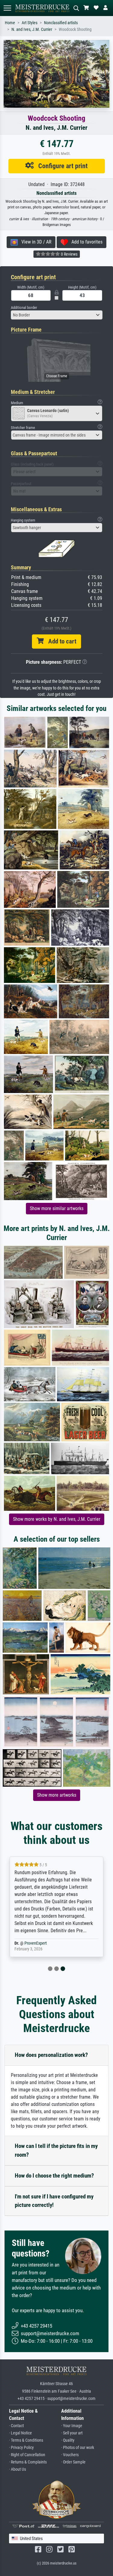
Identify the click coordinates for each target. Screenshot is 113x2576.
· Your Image (72, 2426)
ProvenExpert (36, 1943)
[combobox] (57, 315)
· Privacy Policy (21, 2448)
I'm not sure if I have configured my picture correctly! (54, 2201)
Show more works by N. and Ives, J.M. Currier (57, 1519)
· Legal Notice (20, 2433)
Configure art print (61, 166)
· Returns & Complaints (28, 2462)
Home (10, 23)
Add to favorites (85, 242)
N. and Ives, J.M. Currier (32, 29)
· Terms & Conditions (26, 2440)
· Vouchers (70, 2455)
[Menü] (7, 8)
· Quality (68, 2440)
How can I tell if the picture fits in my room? (56, 2150)
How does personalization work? (51, 2055)
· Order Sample (73, 2462)
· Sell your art (72, 2433)
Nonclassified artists (61, 23)
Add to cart (60, 641)
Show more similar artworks (57, 1208)
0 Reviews (69, 254)
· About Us (17, 2469)
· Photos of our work (78, 2448)
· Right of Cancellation (27, 2455)
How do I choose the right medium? (54, 2176)
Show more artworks (57, 1795)
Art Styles (30, 23)
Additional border (24, 308)
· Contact (16, 2426)
